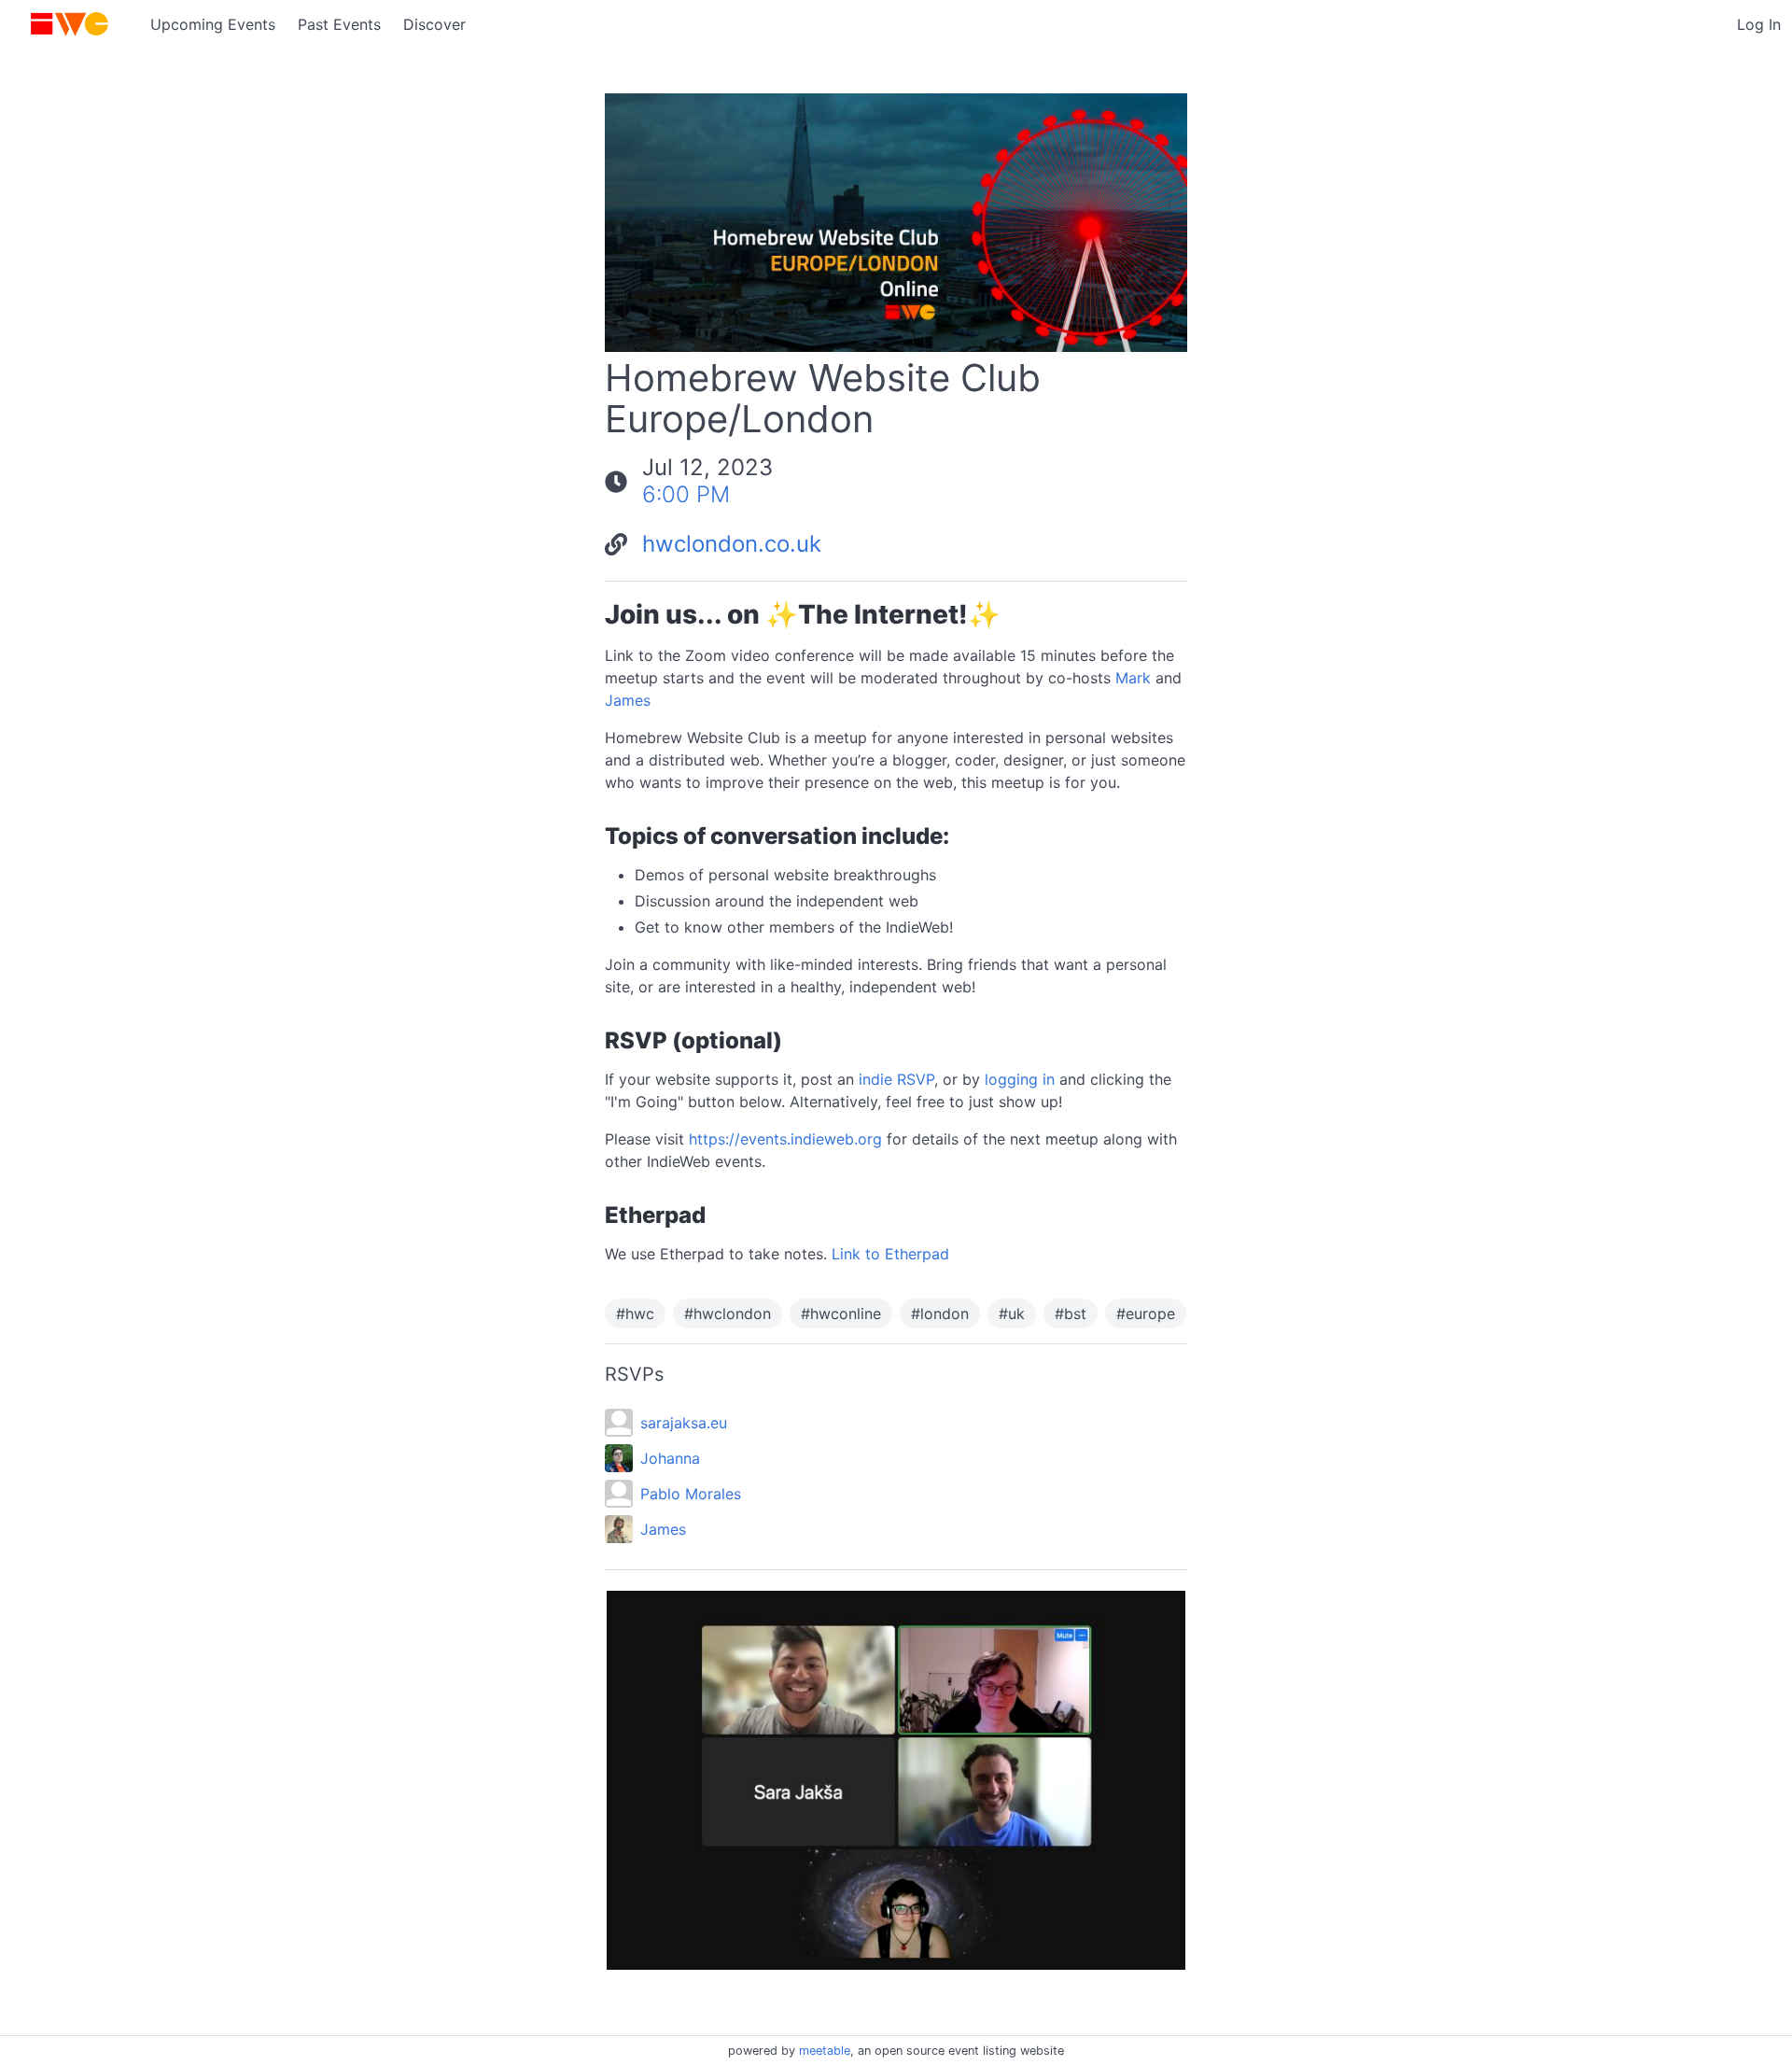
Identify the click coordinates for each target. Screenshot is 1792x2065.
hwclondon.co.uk (732, 544)
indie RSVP (896, 1079)
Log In (1759, 24)
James (628, 700)
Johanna (670, 1458)
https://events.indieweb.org (785, 1139)
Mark (1133, 678)
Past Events (339, 24)
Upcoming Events (213, 24)
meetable (825, 2051)
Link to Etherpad (890, 1254)
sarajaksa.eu (684, 1423)
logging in (1020, 1079)
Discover (434, 24)
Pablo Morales (691, 1494)
